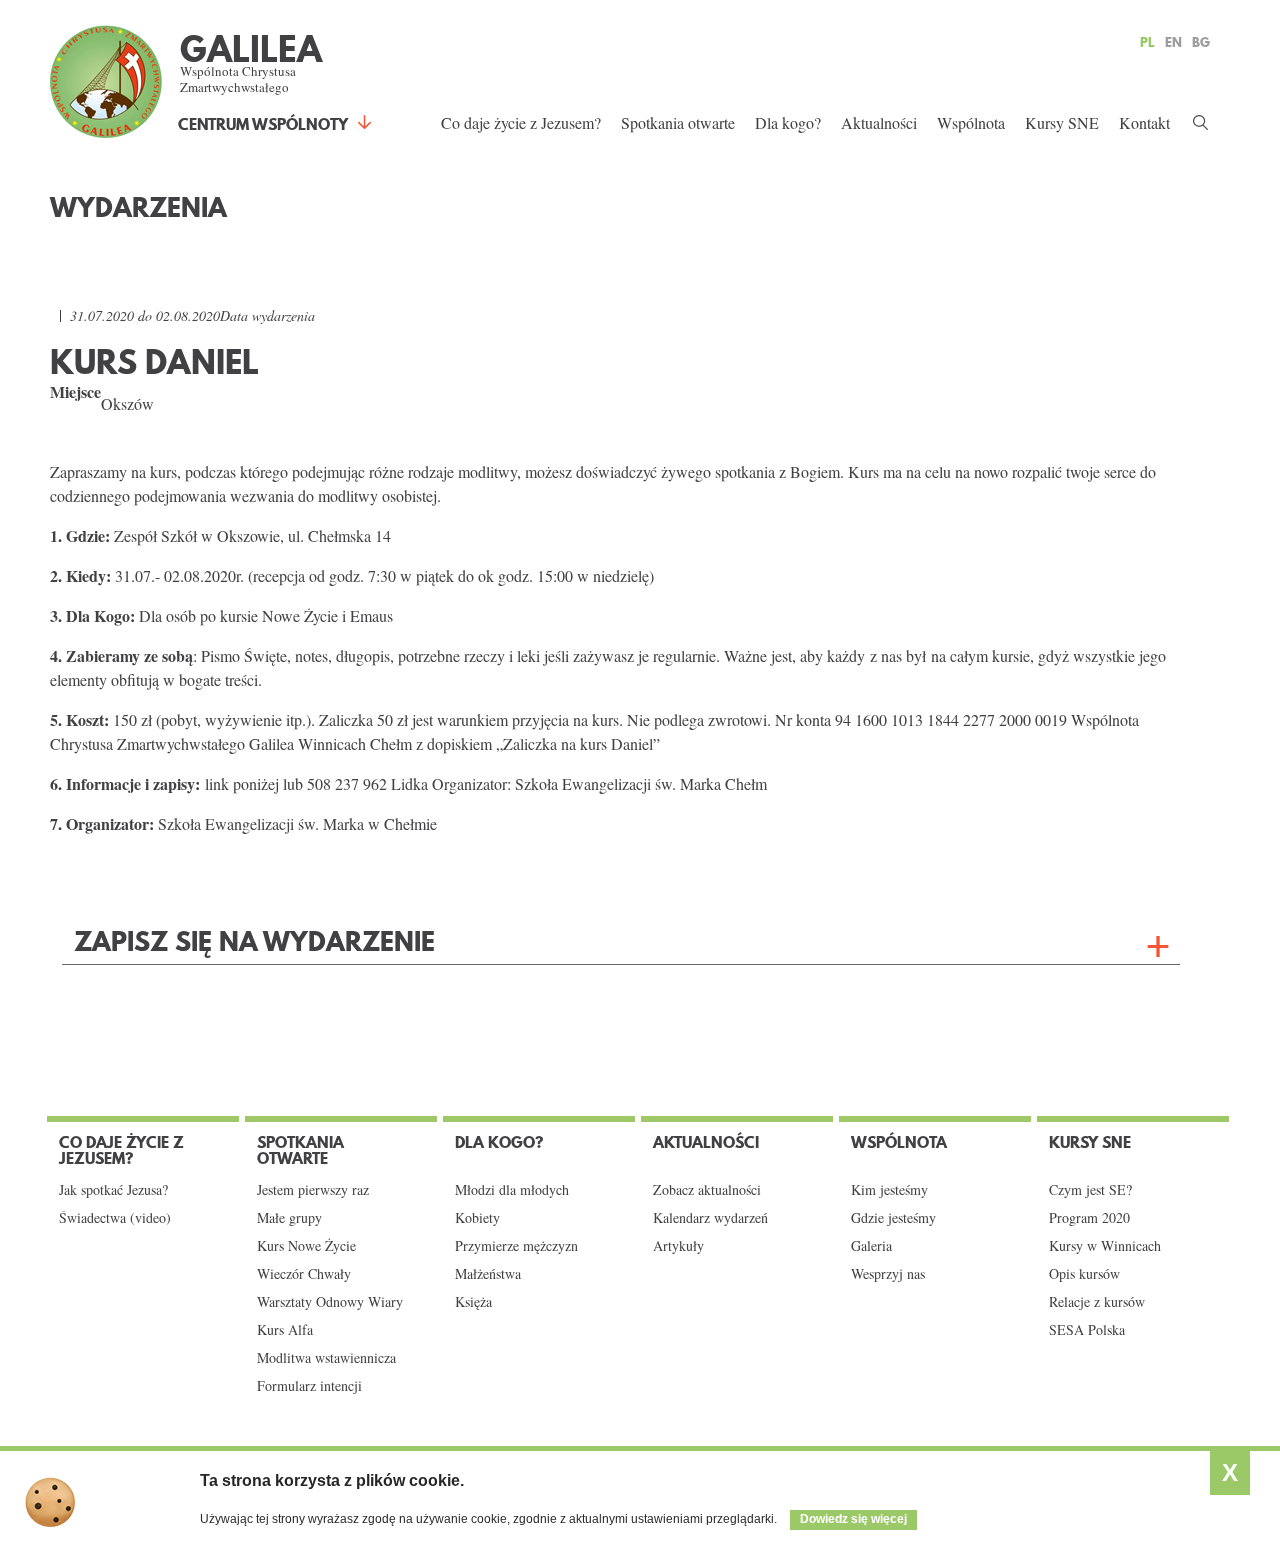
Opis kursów (1084, 1274)
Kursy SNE (1062, 122)
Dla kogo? (788, 122)
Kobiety (477, 1218)
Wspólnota (971, 122)
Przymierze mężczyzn (516, 1246)
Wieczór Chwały (304, 1274)
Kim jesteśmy (889, 1190)
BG (1201, 42)
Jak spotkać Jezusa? (113, 1190)
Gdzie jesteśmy (893, 1218)
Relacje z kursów (1097, 1302)
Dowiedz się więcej (853, 1519)
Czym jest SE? (1090, 1190)
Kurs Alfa (285, 1330)
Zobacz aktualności (707, 1190)
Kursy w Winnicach (1105, 1246)
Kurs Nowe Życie (306, 1246)
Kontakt (1144, 122)
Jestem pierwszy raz (313, 1190)
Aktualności (879, 122)
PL (1147, 42)
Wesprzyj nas (888, 1274)
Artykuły (678, 1246)
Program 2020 (1089, 1218)
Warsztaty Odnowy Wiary (330, 1302)
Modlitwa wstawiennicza (326, 1358)
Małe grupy (289, 1218)
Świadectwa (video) (115, 1218)
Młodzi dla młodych (512, 1190)
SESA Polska (1087, 1330)
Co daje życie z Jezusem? (521, 122)
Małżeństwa (488, 1274)
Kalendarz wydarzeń (710, 1218)
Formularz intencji (309, 1386)
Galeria (871, 1246)
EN (1173, 42)
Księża (473, 1302)
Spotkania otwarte (678, 122)
